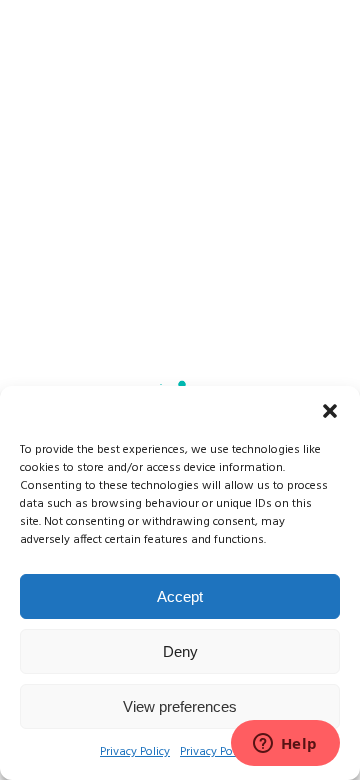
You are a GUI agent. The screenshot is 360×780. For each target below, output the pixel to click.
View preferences (180, 706)
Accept (180, 596)
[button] (330, 411)
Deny (180, 651)
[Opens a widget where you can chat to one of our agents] (285, 745)
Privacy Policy (135, 752)
